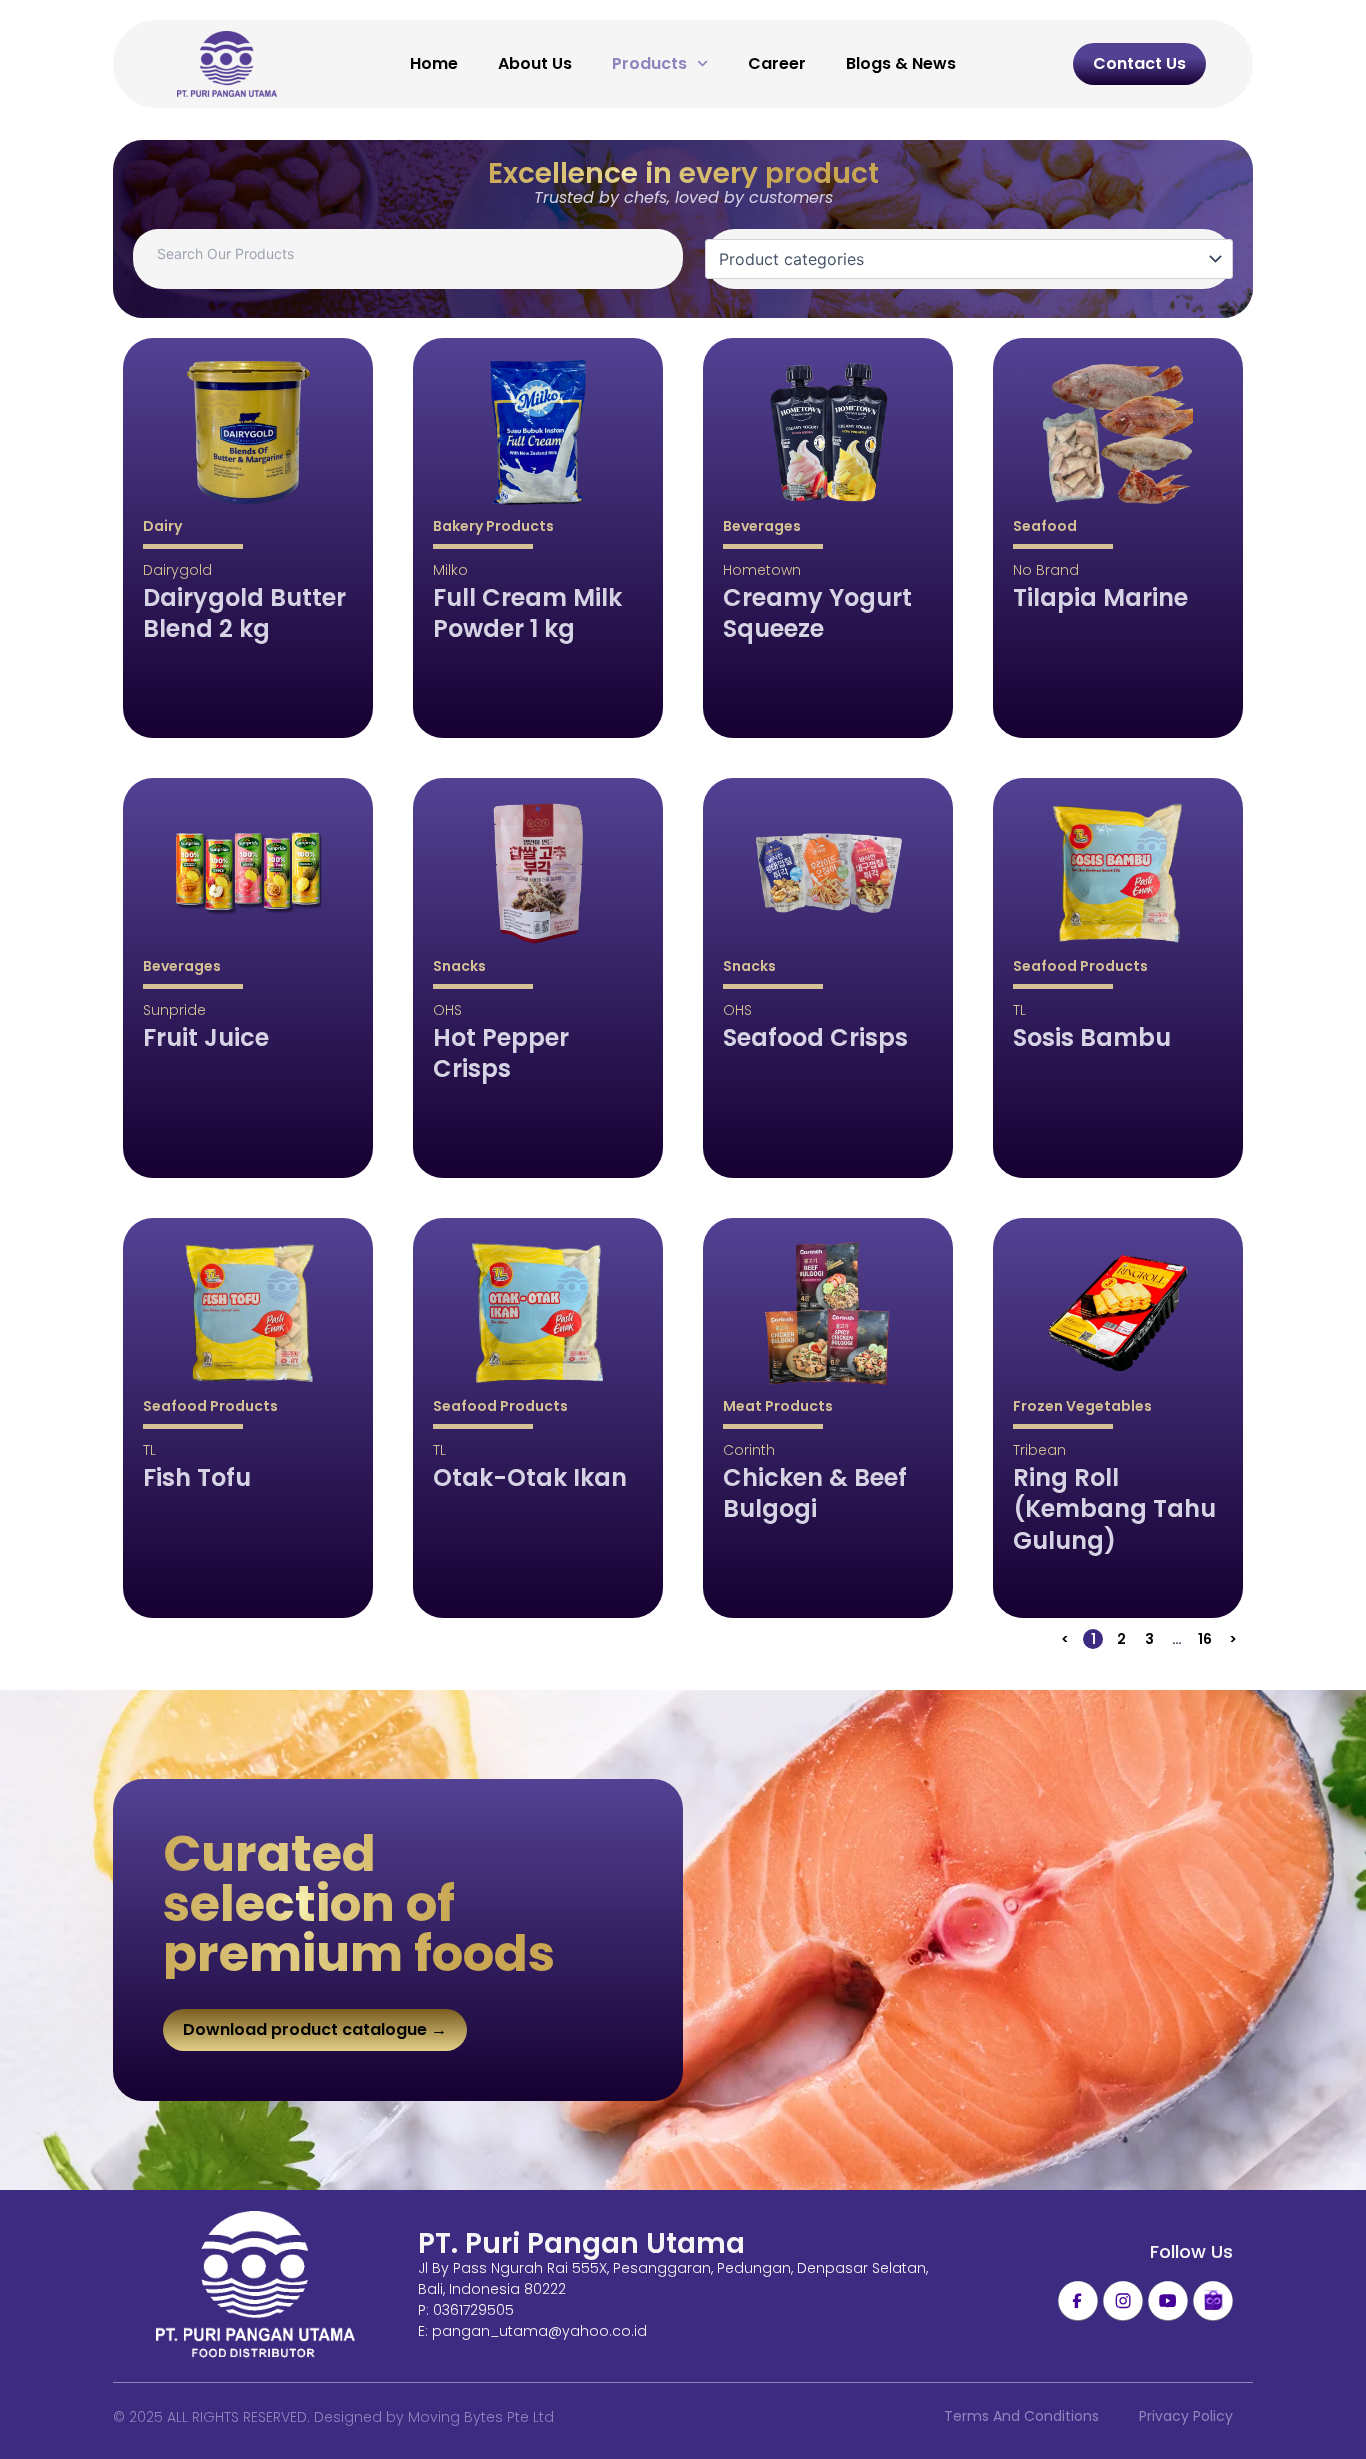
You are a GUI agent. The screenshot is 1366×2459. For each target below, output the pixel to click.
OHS (447, 1010)
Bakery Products (493, 526)
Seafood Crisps (815, 1037)
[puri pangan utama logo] (255, 2286)
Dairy (162, 526)
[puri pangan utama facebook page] (1078, 2301)
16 (1206, 1639)
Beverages (762, 526)
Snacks (459, 966)
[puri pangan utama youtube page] (1168, 2301)
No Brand (1046, 570)
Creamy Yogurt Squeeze (817, 613)
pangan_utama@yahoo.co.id (539, 2331)
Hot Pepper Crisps (501, 1053)
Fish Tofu (197, 1477)
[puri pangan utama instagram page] (1123, 2301)
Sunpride (174, 1010)
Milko (450, 570)
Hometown (762, 570)
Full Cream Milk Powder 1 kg (527, 613)
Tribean (1039, 1450)
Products (649, 63)
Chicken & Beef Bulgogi (815, 1493)
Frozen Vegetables (1082, 1406)
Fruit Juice (206, 1037)
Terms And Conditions (1021, 2416)
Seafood (1045, 526)
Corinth (749, 1450)
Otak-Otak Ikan (530, 1477)
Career (777, 63)
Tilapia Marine (1100, 597)
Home (434, 63)
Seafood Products (1080, 966)
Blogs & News (901, 63)
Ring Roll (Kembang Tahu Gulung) (1114, 1509)
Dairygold (177, 570)
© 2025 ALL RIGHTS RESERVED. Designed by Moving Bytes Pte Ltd (333, 2417)
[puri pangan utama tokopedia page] (1213, 2301)
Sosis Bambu (1092, 1037)
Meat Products (778, 1406)
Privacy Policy (1186, 2416)
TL (1019, 1010)
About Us (535, 63)
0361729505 (473, 2310)
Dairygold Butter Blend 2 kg (244, 613)
